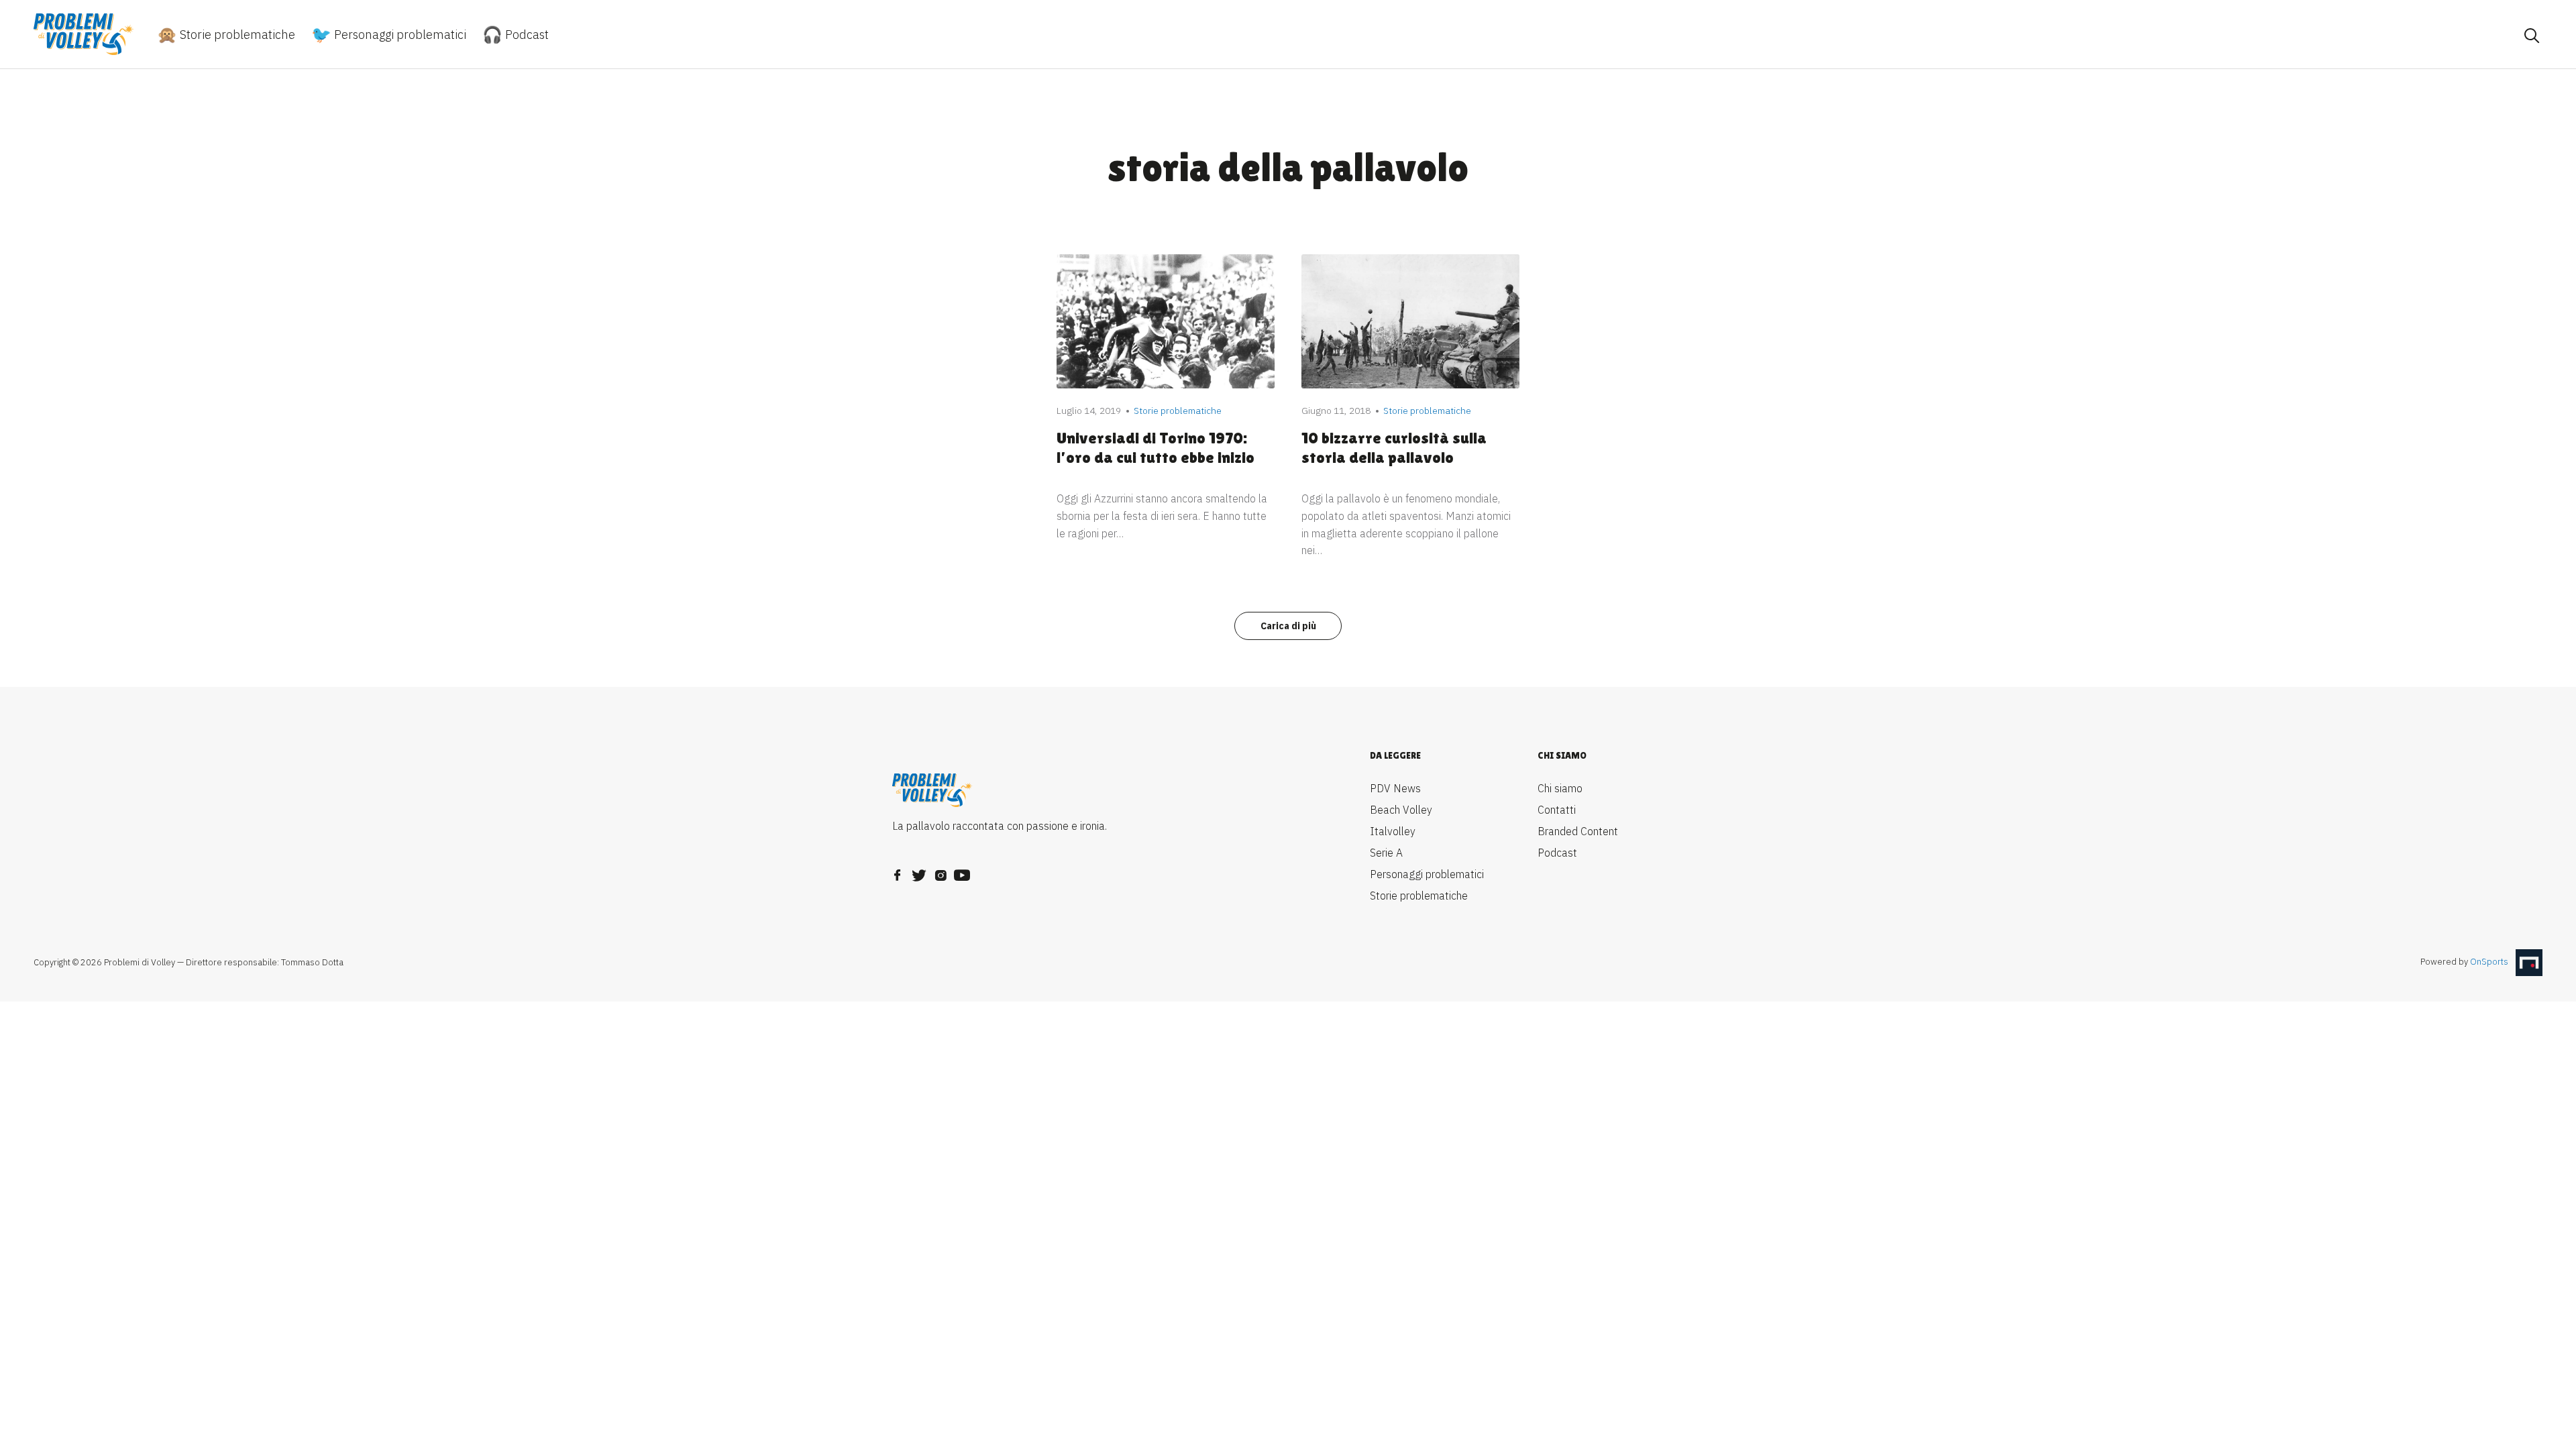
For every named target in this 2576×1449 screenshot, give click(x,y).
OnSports (2489, 962)
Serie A (1386, 853)
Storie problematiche (236, 35)
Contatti (1557, 810)
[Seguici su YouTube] (962, 871)
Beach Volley (1401, 810)
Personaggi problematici (399, 35)
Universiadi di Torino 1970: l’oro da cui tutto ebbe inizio (1156, 447)
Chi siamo (1560, 788)
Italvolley (1393, 831)
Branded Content (1578, 831)
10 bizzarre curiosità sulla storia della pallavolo (1394, 447)
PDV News (1395, 788)
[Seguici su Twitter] (919, 871)
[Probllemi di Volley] (84, 34)
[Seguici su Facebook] (898, 871)
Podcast (526, 35)
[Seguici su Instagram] (941, 871)
